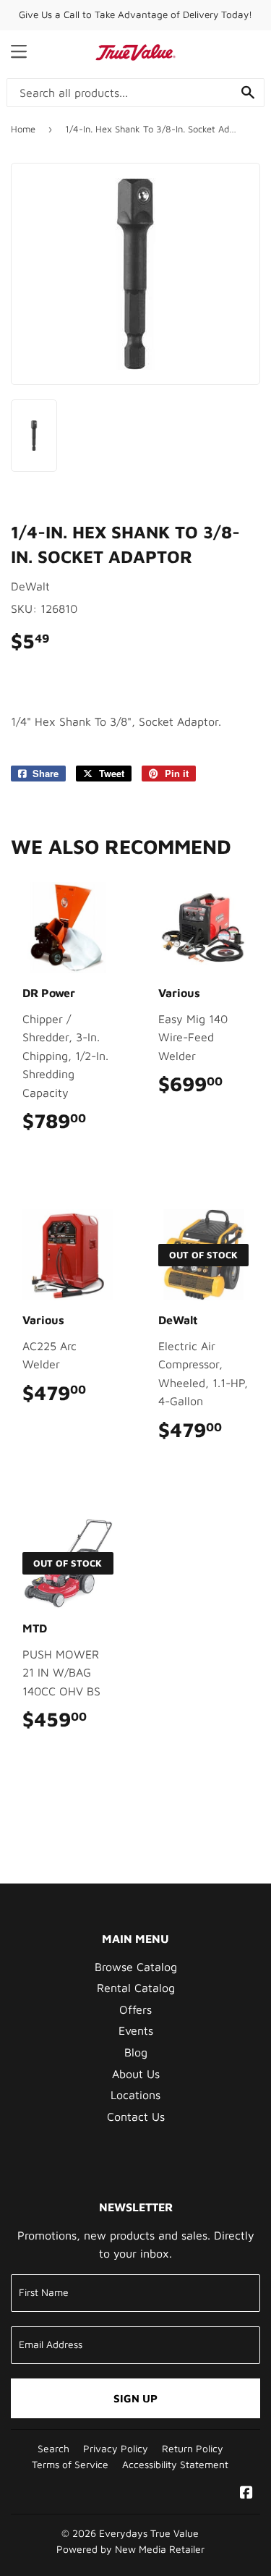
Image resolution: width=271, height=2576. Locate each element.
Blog (136, 2052)
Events (136, 2030)
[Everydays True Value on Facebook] (246, 2494)
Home (23, 129)
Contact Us (136, 2117)
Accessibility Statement (175, 2465)
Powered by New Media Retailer (130, 2549)
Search (53, 2449)
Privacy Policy (116, 2449)
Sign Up (135, 2398)
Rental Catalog (136, 1988)
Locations (135, 2095)
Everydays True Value (149, 2533)
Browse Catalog (136, 1967)
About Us (136, 2074)
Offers (135, 2009)
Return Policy (193, 2449)
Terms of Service (70, 2465)
